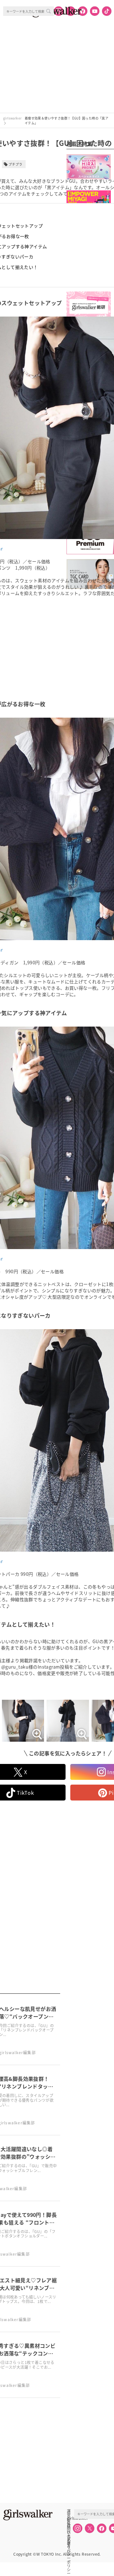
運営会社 (69, 2511)
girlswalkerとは (70, 2518)
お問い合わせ (69, 2525)
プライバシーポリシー (69, 2539)
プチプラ (16, 164)
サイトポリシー (69, 2532)
